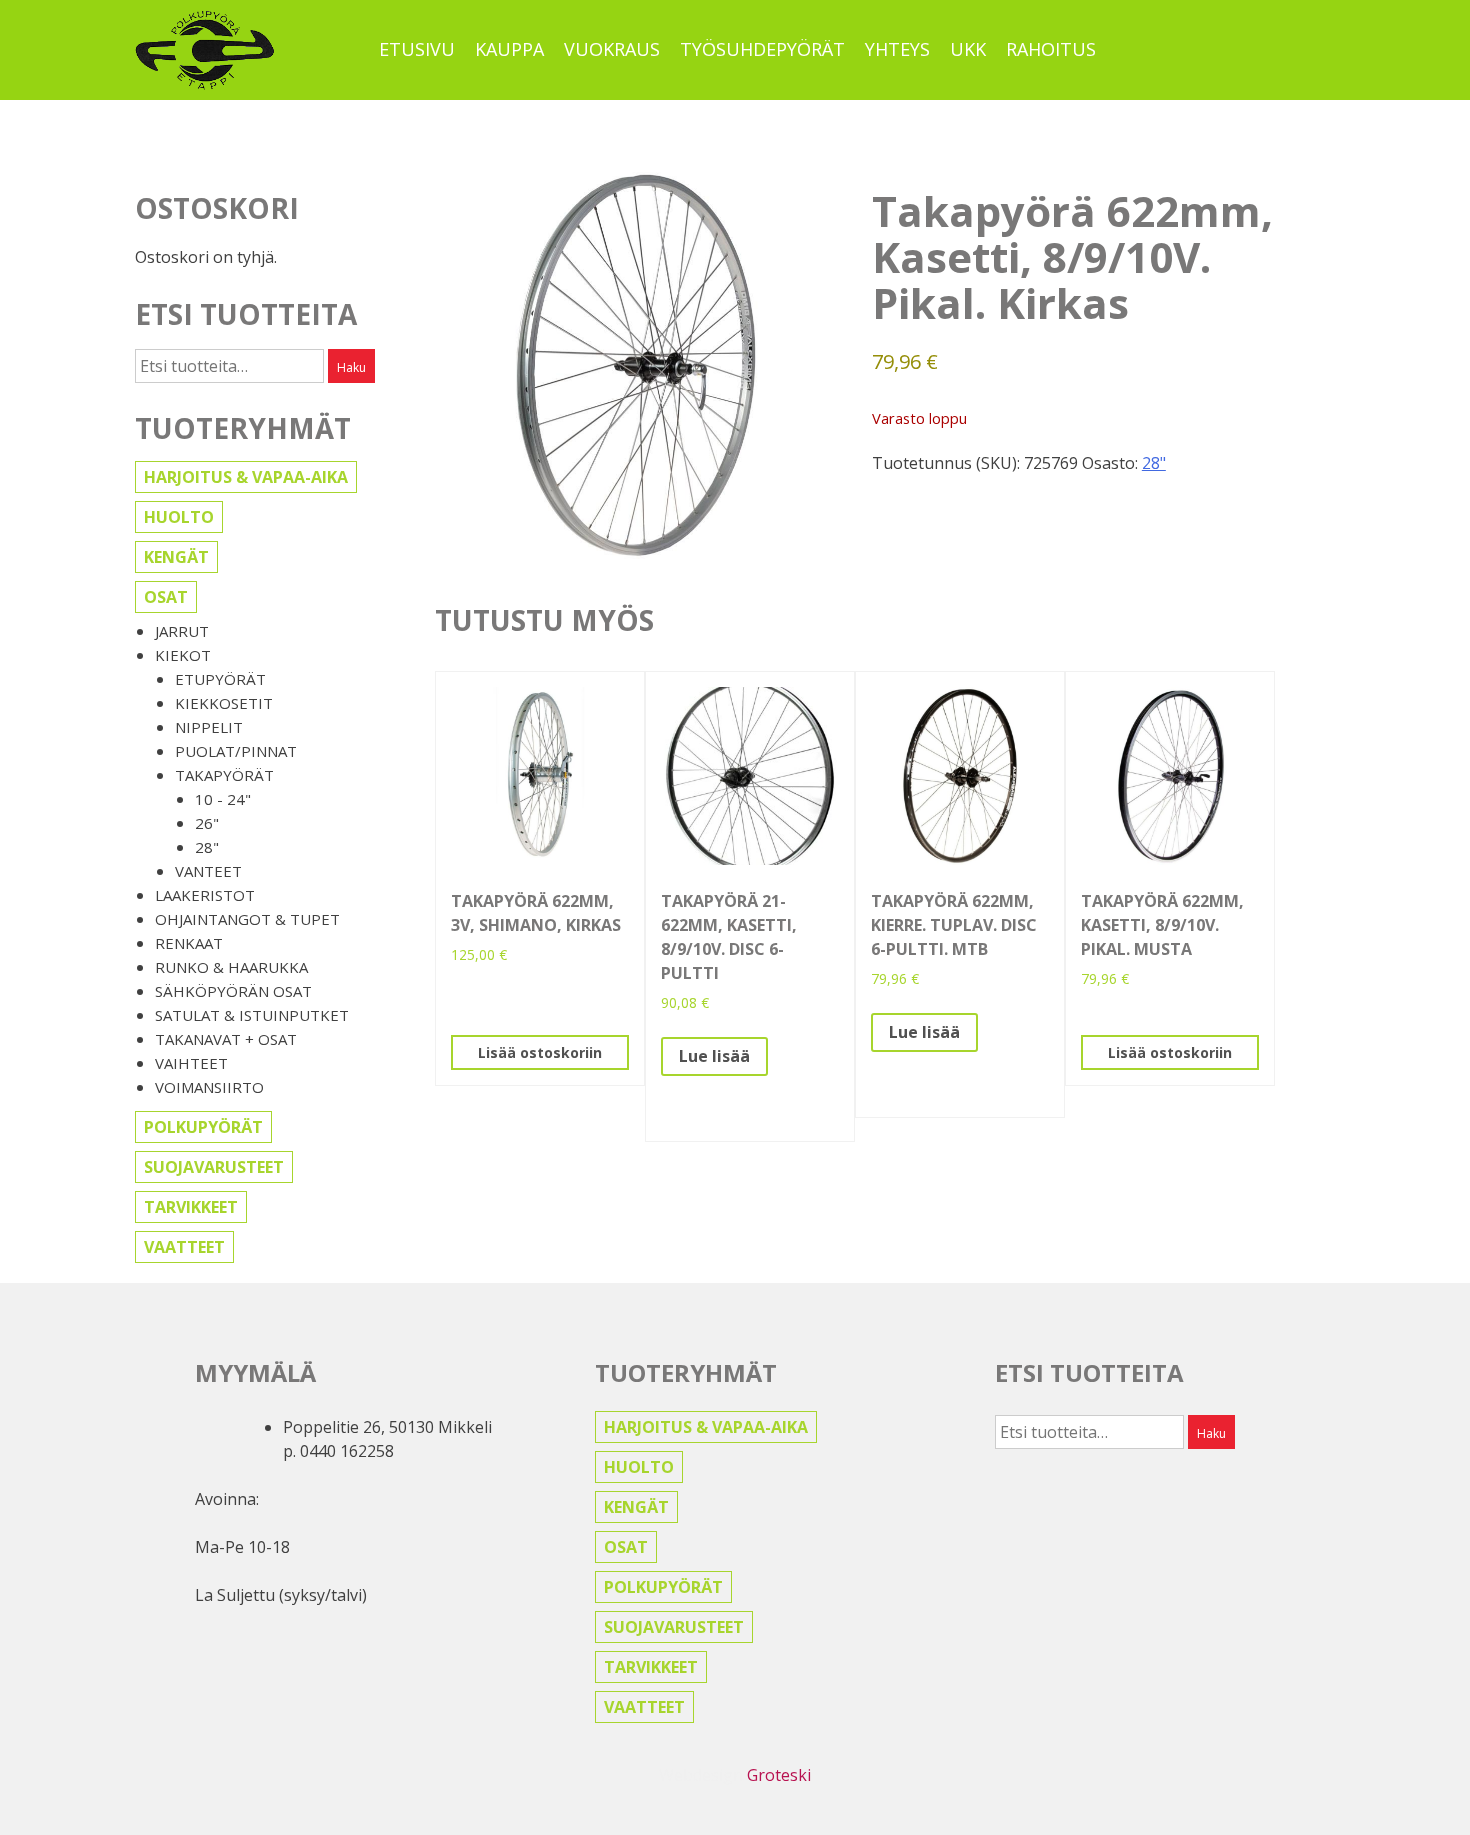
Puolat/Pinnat (236, 751)
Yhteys (897, 49)
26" (207, 823)
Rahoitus (1051, 49)
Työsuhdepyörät (762, 49)
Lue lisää (714, 1056)
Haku (351, 367)
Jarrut (182, 631)
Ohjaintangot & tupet (247, 919)
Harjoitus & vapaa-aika (246, 477)
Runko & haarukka (231, 967)
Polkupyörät (203, 1127)
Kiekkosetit (224, 703)
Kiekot (183, 655)
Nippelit (209, 727)
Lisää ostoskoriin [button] (540, 1052)
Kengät (176, 557)
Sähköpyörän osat (233, 991)
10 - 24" (223, 799)
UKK (968, 49)
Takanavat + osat (226, 1039)
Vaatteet (184, 1247)
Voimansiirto (209, 1087)
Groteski (779, 1775)
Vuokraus (612, 49)
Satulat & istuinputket (252, 1015)
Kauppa (509, 49)
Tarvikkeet (191, 1207)
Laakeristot (205, 895)
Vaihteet (191, 1063)
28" (207, 847)
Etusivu (417, 49)
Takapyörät (224, 775)
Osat (166, 597)
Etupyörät (220, 679)
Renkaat (189, 943)
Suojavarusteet (214, 1167)
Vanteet (208, 871)
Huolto (179, 517)
